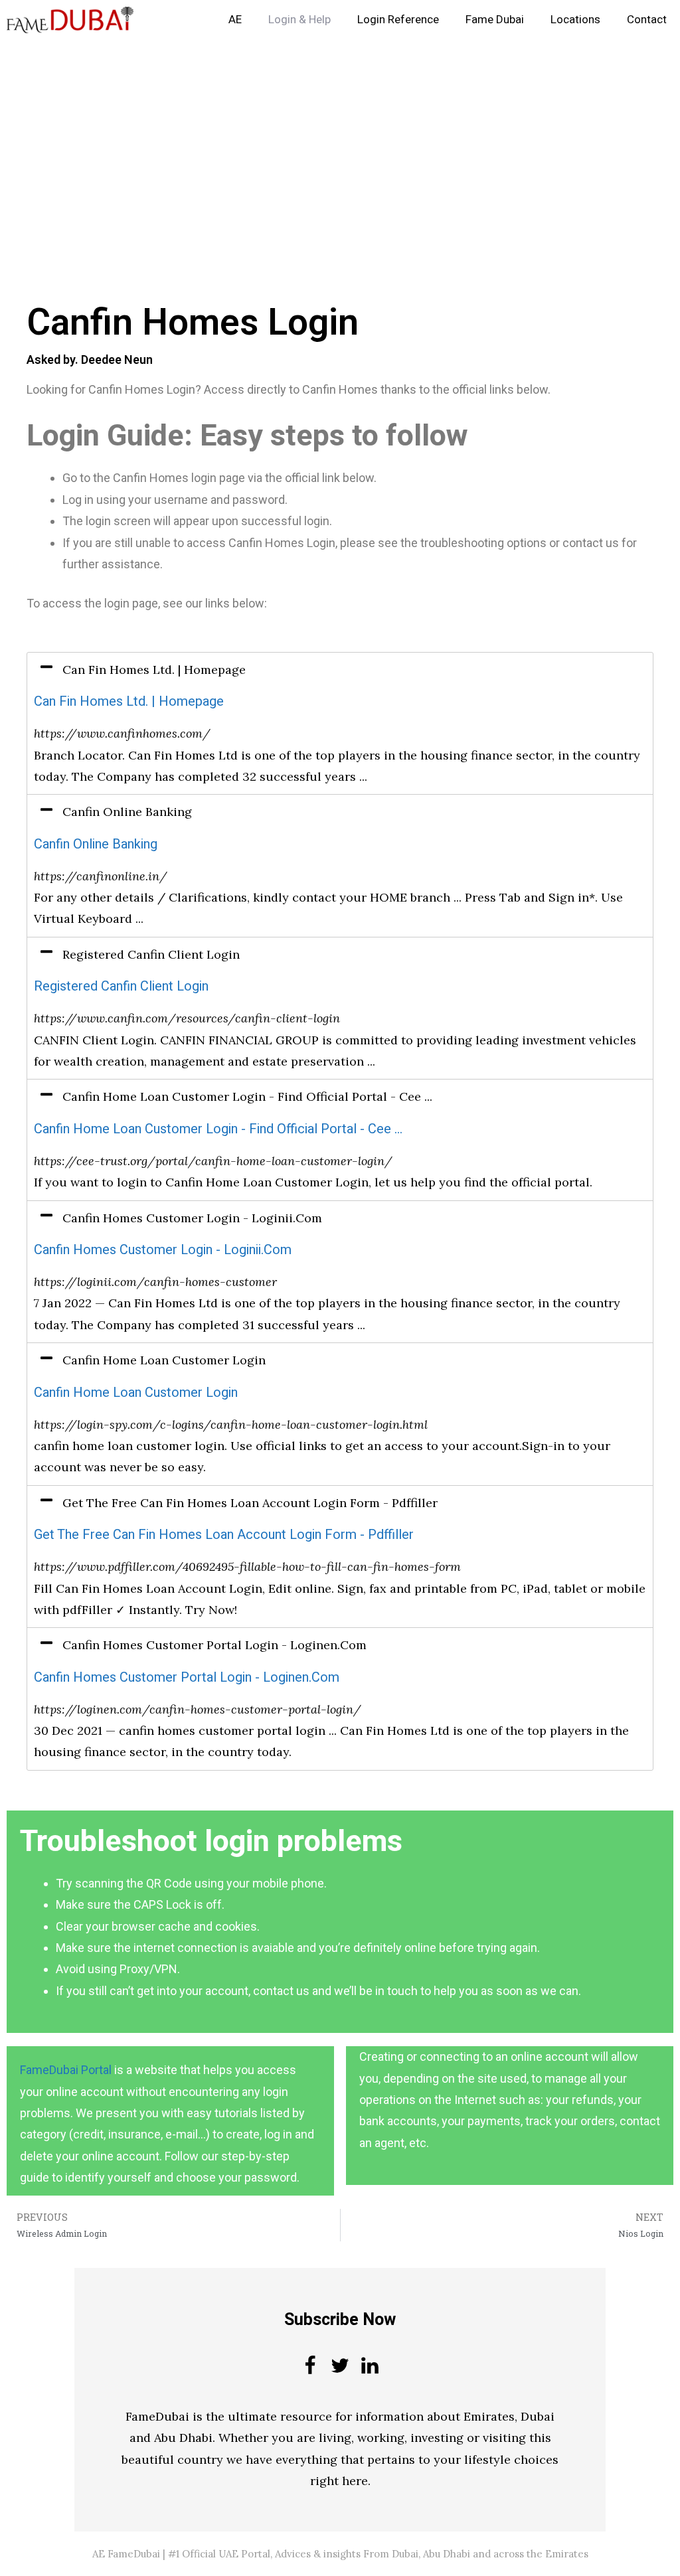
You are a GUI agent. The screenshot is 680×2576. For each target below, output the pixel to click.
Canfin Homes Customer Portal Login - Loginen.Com (187, 1677)
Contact (647, 20)
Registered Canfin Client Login (121, 986)
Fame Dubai (495, 20)
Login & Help (299, 20)
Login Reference (398, 20)
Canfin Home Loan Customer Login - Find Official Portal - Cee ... (218, 1129)
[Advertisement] (340, 138)
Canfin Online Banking (96, 844)
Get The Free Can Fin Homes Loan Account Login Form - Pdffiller (224, 1535)
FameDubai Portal (66, 2070)
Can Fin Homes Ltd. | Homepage (129, 701)
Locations (575, 20)
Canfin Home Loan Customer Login (136, 1393)
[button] (340, 670)
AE (235, 20)
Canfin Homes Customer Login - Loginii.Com (163, 1250)
